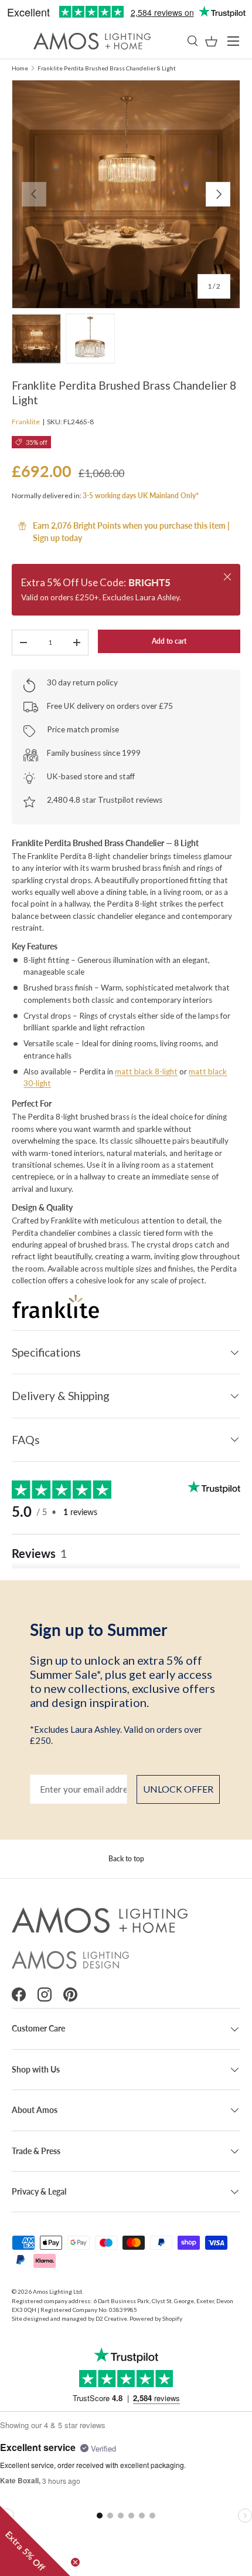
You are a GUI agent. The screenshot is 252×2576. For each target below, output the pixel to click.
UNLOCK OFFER (178, 1789)
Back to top (126, 1859)
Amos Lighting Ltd (57, 2291)
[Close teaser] (75, 2562)
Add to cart (169, 641)
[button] (211, 41)
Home (20, 68)
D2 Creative (111, 2318)
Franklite (26, 422)
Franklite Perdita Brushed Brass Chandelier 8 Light (107, 68)
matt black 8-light (146, 1071)
